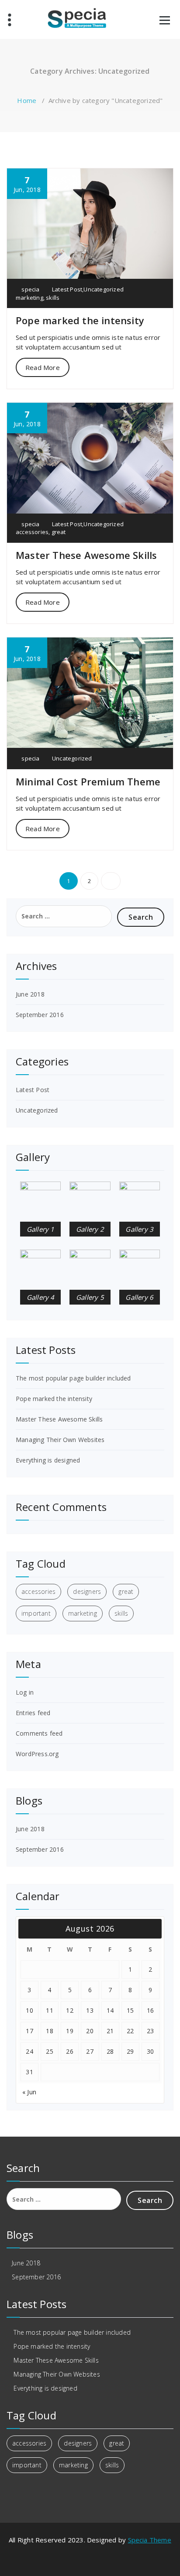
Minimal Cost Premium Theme (88, 781)
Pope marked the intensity (80, 320)
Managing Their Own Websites (60, 1440)
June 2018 (30, 994)
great (59, 532)
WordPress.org (37, 1754)
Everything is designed (48, 1460)
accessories (32, 532)
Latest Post (67, 289)
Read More (43, 367)
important (36, 1613)
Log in (25, 1692)
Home (27, 100)
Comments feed (39, 1733)
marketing (29, 298)
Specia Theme (150, 2540)
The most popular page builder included (73, 1378)
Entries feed (33, 1713)
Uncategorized (104, 289)
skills (53, 298)
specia (30, 289)
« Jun (29, 2092)
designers (87, 1591)
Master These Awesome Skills (86, 555)
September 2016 (40, 1015)
